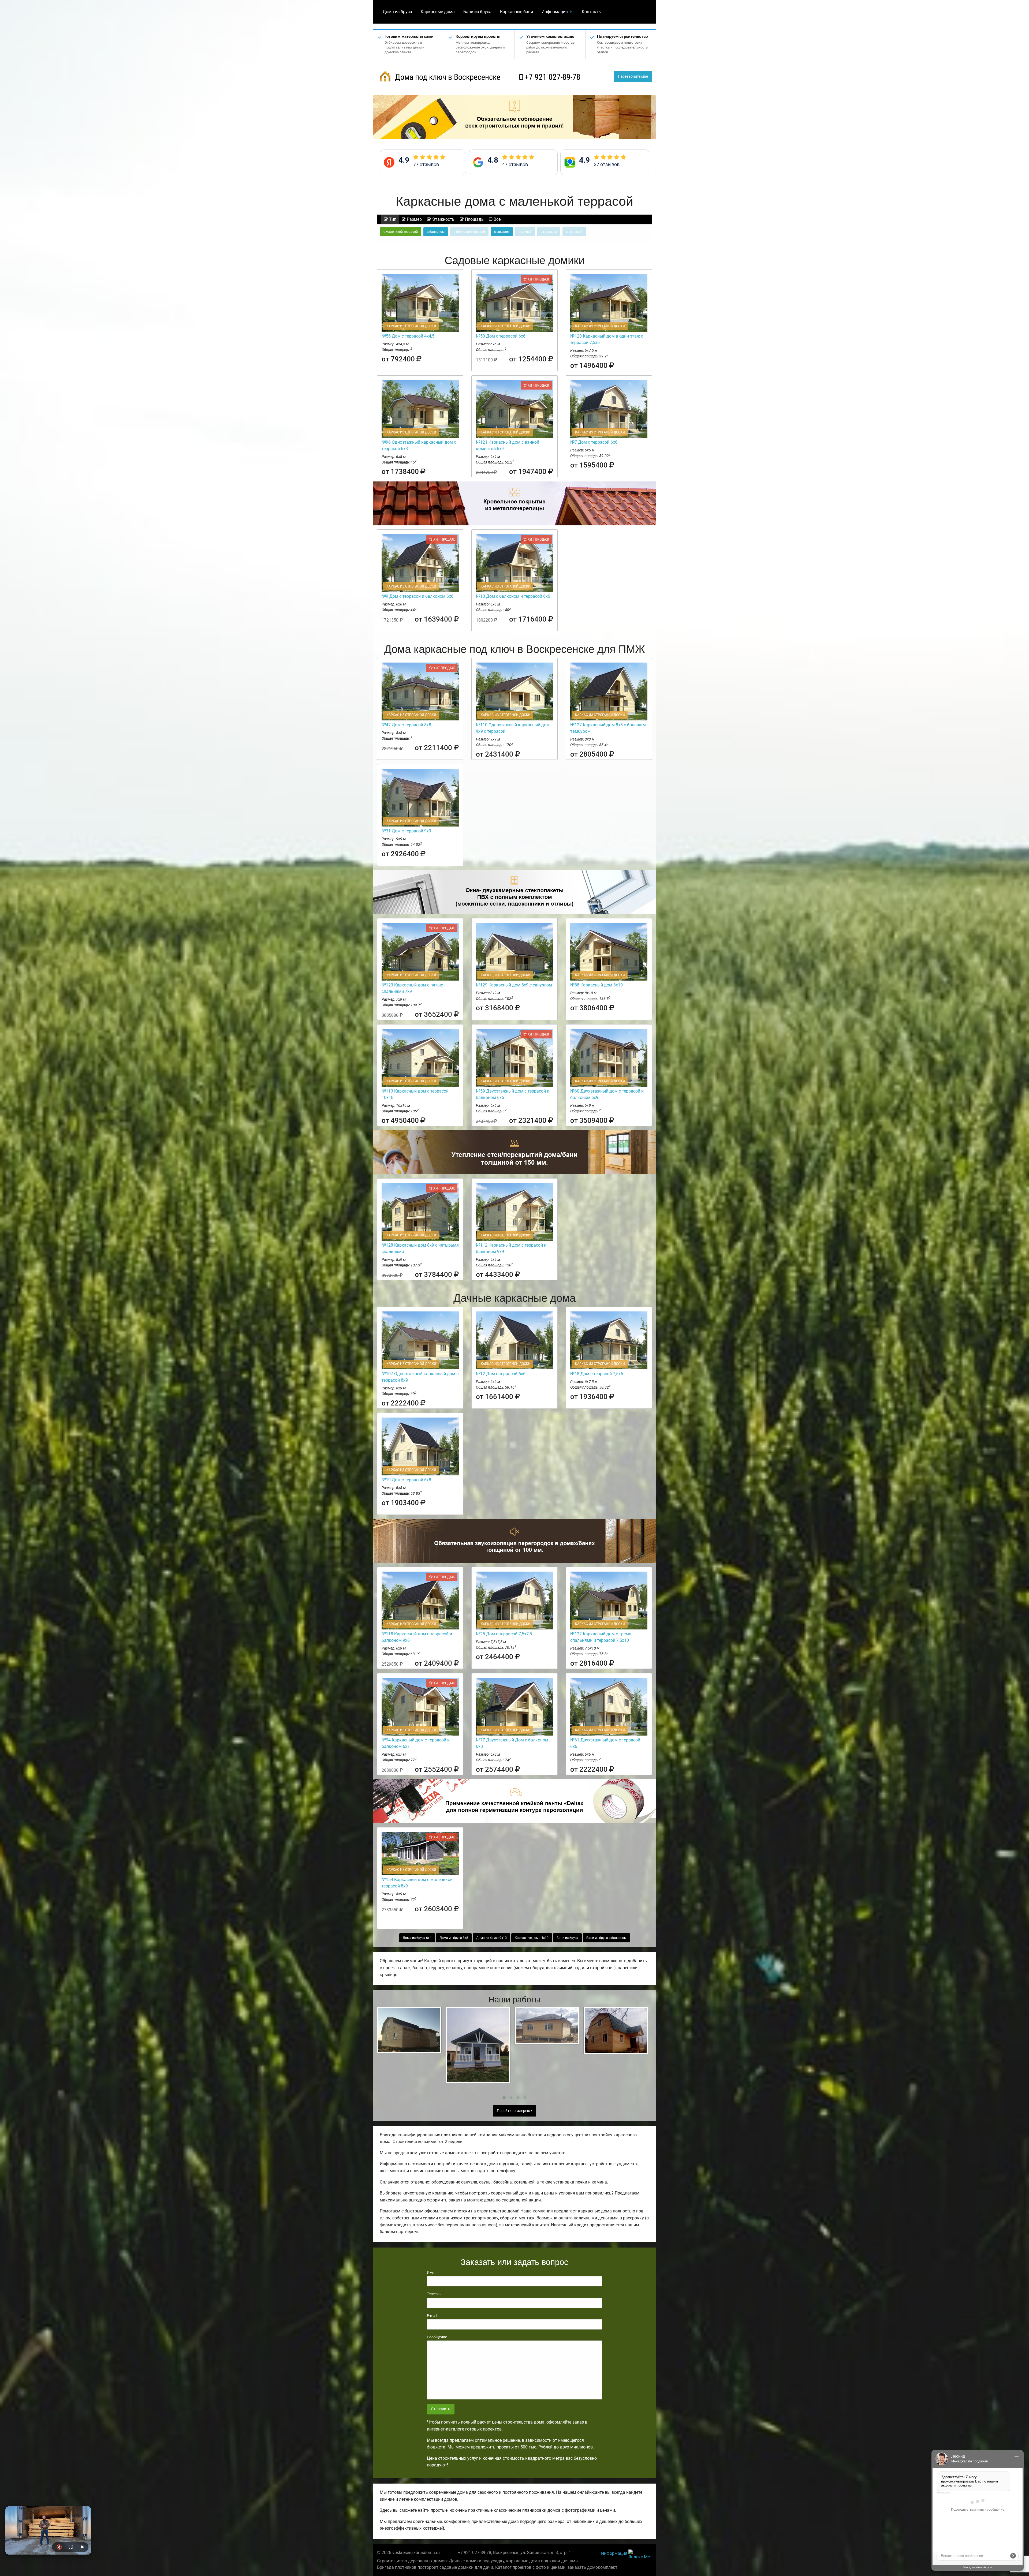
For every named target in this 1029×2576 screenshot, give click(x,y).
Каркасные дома (438, 12)
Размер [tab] (414, 219)
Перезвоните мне (633, 76)
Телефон (434, 2294)
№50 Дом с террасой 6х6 (501, 336)
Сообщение (437, 2337)
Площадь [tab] (474, 219)
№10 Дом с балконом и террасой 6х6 (513, 596)
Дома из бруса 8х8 (454, 1938)
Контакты (592, 12)
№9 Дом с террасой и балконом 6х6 (417, 596)
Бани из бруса (477, 12)
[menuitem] (397, 12)
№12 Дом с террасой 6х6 (501, 1374)
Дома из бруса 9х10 (491, 1938)
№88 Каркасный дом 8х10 (596, 985)
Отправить (441, 2409)
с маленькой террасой (401, 232)
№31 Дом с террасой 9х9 (406, 831)
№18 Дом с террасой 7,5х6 (597, 1374)
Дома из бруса (397, 12)
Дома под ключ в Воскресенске (447, 77)
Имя (431, 2272)
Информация (555, 12)
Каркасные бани (517, 12)
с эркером (502, 232)
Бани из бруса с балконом (606, 1938)
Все (497, 219)
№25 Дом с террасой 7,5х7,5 (504, 1634)
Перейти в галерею (514, 2111)
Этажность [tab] (443, 219)
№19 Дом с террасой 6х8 (406, 1480)
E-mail (432, 2316)
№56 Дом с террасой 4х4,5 (408, 336)
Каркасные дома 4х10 (532, 1938)
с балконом (436, 232)
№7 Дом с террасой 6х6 (594, 442)
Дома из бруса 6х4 (417, 1938)
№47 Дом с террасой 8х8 (406, 725)
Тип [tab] (392, 219)
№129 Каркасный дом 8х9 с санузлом (514, 985)
